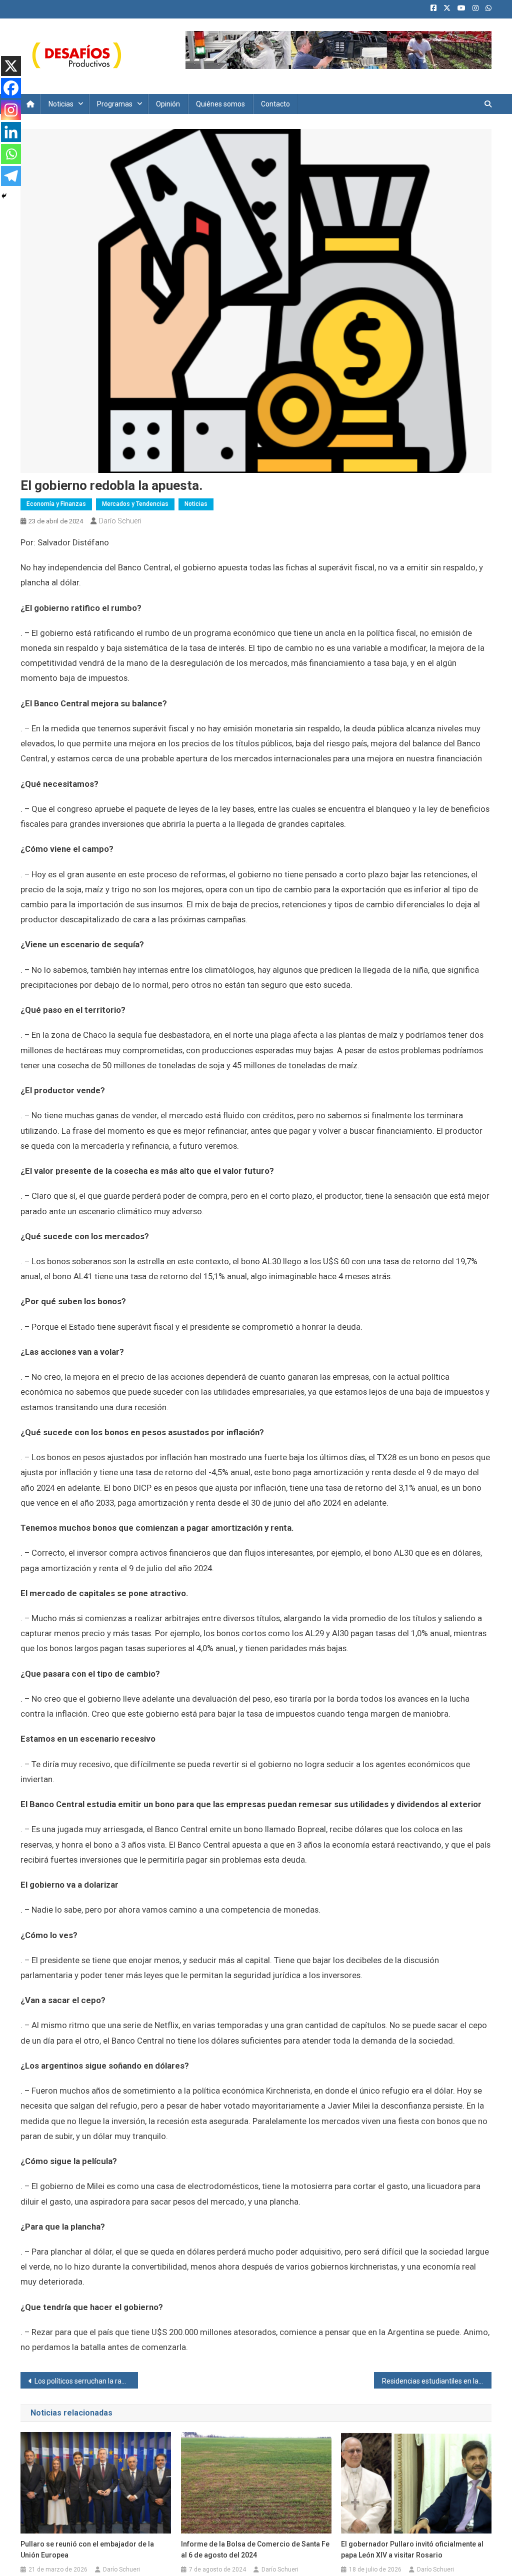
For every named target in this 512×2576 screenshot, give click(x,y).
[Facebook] (11, 88)
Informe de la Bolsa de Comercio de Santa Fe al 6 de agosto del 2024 (255, 2550)
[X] (11, 66)
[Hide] (4, 196)
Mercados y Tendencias (135, 504)
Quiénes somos (220, 104)
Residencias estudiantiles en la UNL (437, 2381)
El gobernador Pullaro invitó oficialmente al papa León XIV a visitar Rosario (412, 2550)
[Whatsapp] (11, 154)
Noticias (61, 104)
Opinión (168, 104)
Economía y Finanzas (56, 504)
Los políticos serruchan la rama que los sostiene (86, 2381)
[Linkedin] (11, 132)
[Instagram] (11, 110)
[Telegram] (11, 176)
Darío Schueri (120, 521)
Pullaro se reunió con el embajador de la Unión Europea (87, 2550)
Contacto (275, 104)
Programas (115, 104)
